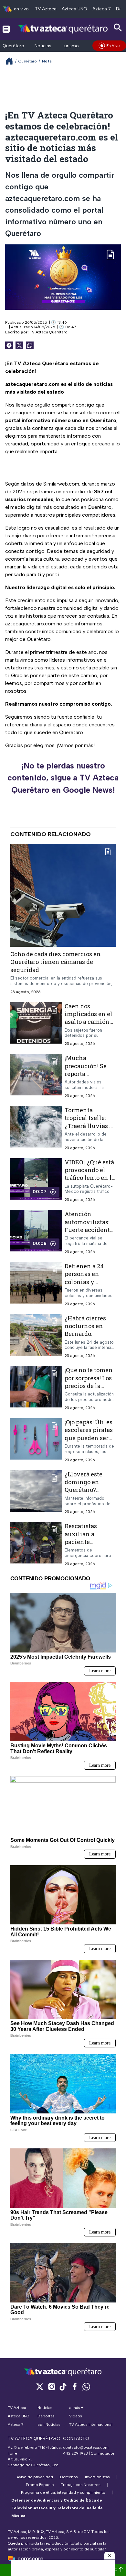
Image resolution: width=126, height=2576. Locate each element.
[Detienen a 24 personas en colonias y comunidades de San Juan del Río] (36, 1284)
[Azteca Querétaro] (63, 29)
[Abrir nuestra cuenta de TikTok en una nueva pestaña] (63, 2386)
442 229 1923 (75, 2453)
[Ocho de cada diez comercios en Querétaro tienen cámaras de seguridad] (63, 895)
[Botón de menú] (6, 29)
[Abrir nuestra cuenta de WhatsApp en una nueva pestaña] (86, 2386)
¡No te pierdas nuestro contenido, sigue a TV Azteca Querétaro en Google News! (63, 778)
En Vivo (113, 46)
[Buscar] (118, 28)
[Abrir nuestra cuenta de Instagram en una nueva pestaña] (51, 2386)
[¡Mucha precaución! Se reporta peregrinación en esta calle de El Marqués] (36, 1076)
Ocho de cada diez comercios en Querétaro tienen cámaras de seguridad (56, 962)
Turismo (70, 46)
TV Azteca (46, 9)
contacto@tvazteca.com (86, 2447)
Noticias (43, 46)
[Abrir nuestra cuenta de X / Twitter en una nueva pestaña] (40, 2386)
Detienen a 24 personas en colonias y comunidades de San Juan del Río (89, 1282)
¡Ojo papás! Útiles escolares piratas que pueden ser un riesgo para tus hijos (89, 1438)
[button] (110, 2556)
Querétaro (13, 46)
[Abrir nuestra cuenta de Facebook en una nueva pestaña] (75, 2386)
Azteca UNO (74, 9)
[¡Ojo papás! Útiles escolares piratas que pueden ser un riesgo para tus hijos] (36, 1440)
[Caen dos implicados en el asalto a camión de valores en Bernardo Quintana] (36, 1024)
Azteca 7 (102, 9)
